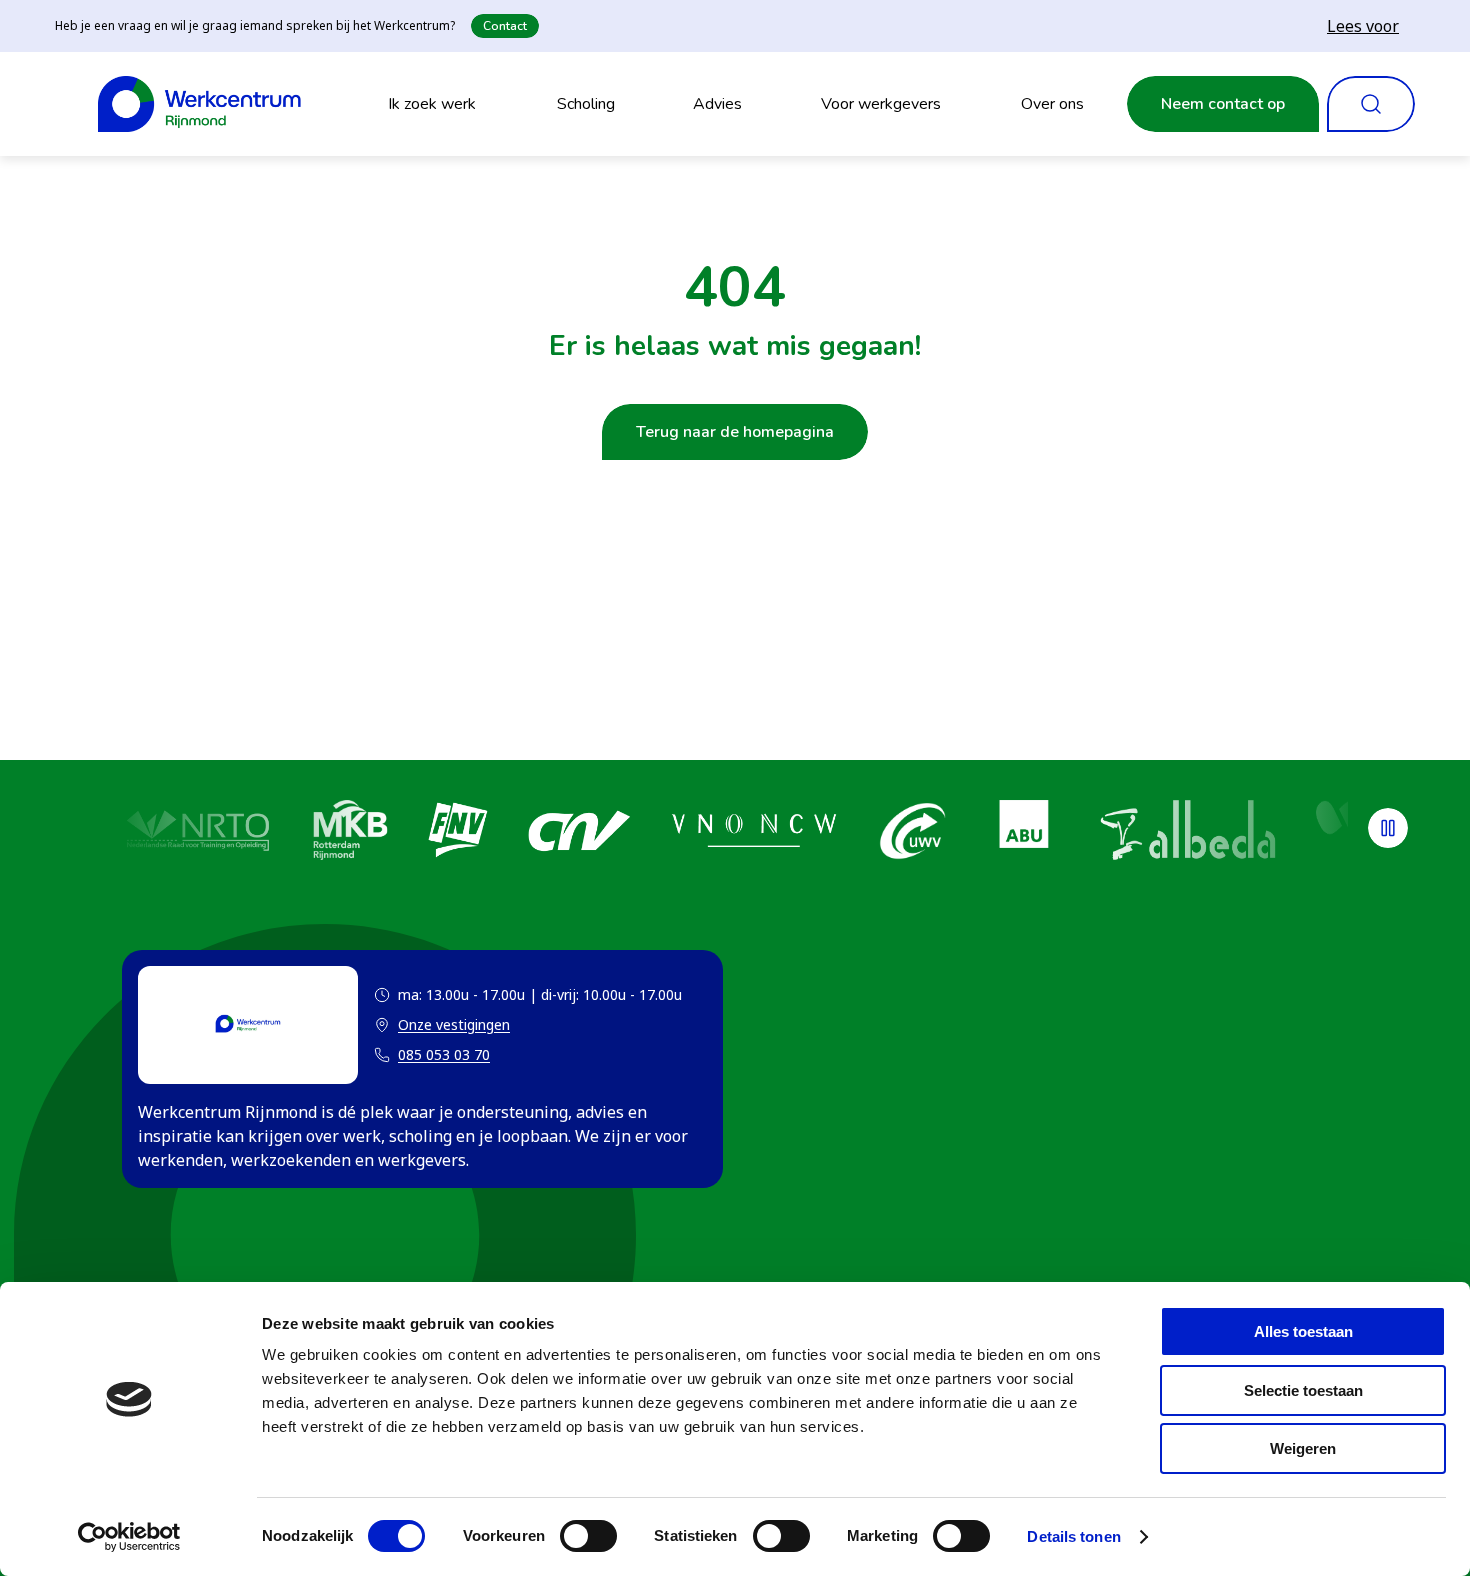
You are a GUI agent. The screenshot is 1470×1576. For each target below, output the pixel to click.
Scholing (586, 104)
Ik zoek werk (432, 104)
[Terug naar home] (199, 104)
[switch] (588, 1536)
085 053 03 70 (444, 1054)
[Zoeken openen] (1371, 104)
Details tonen (1073, 1536)
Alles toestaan (1303, 1331)
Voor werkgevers (881, 104)
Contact (505, 26)
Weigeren (1303, 1448)
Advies (717, 104)
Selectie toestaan (1303, 1390)
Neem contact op (1223, 104)
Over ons (1052, 104)
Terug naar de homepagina (735, 432)
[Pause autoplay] (1388, 828)
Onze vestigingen (442, 1025)
